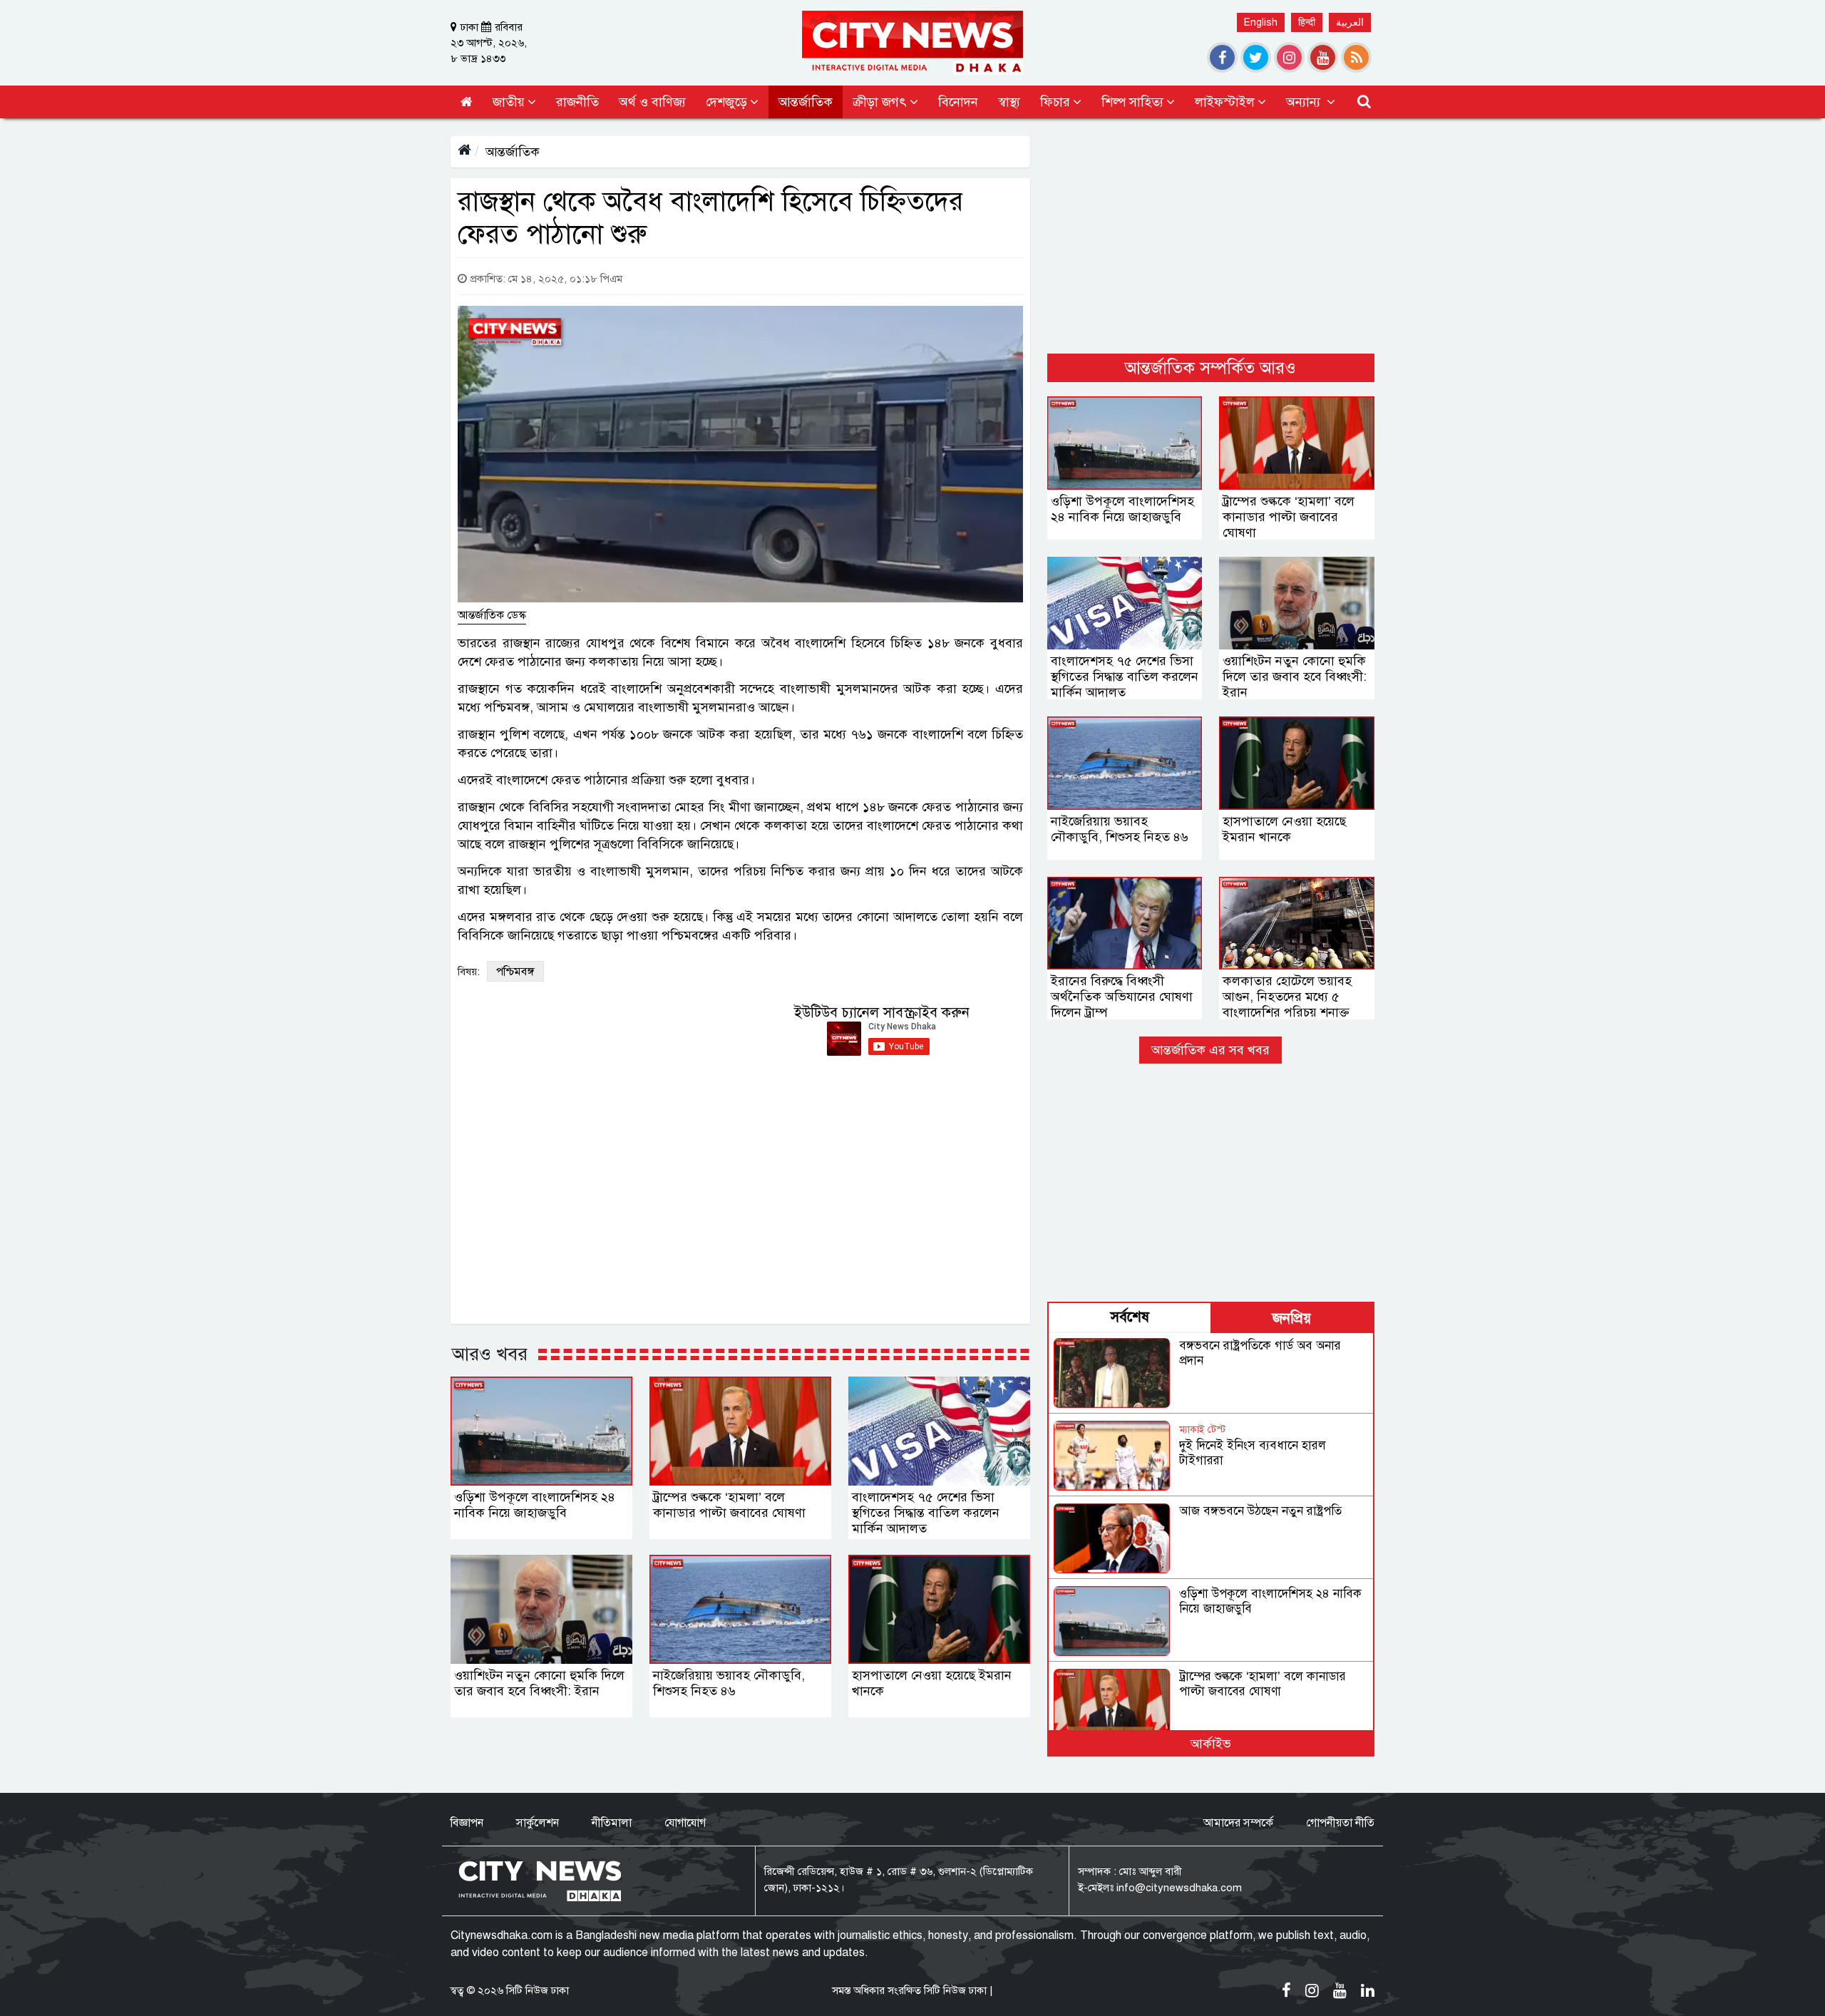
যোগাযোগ (685, 1823)
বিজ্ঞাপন (467, 1823)
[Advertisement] (1211, 236)
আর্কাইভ (1211, 1744)
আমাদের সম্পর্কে (1238, 1823)
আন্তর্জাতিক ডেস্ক (492, 615)
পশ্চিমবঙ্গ (515, 972)
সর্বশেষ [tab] (1130, 1317)
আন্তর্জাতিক (513, 152)
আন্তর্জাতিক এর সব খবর (1210, 1050)
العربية (1350, 22)
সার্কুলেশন (538, 1823)
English (1261, 22)
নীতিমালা (612, 1823)
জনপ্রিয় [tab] (1292, 1318)
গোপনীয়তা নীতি (1340, 1823)
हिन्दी (1307, 22)
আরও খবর (490, 1354)
